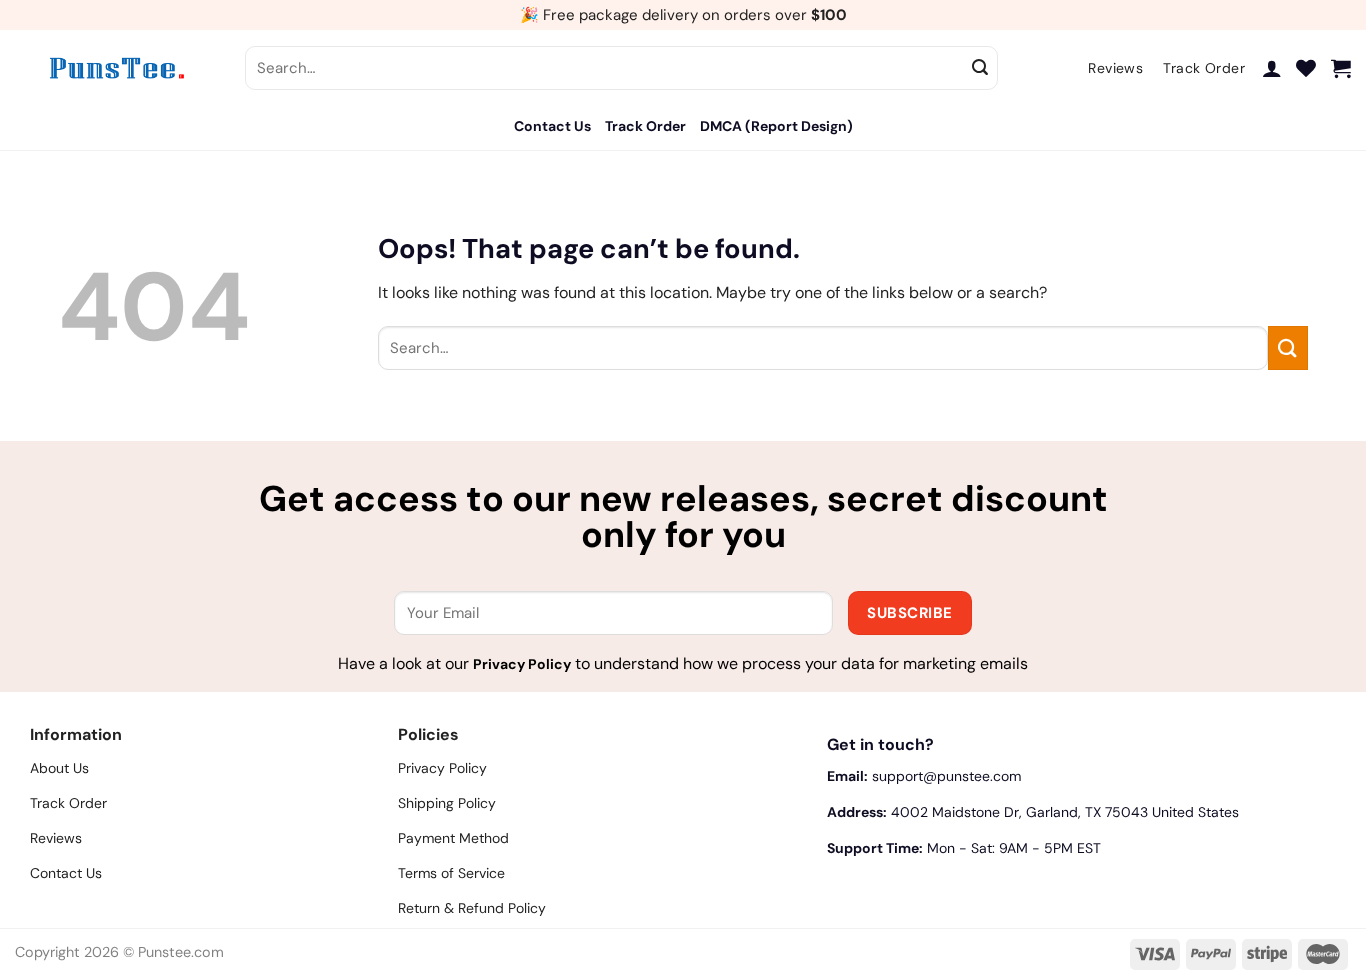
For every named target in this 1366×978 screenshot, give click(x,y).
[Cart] (1341, 68)
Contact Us (552, 126)
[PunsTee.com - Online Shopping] (115, 68)
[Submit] (980, 68)
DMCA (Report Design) (776, 126)
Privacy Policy (522, 664)
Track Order (645, 126)
